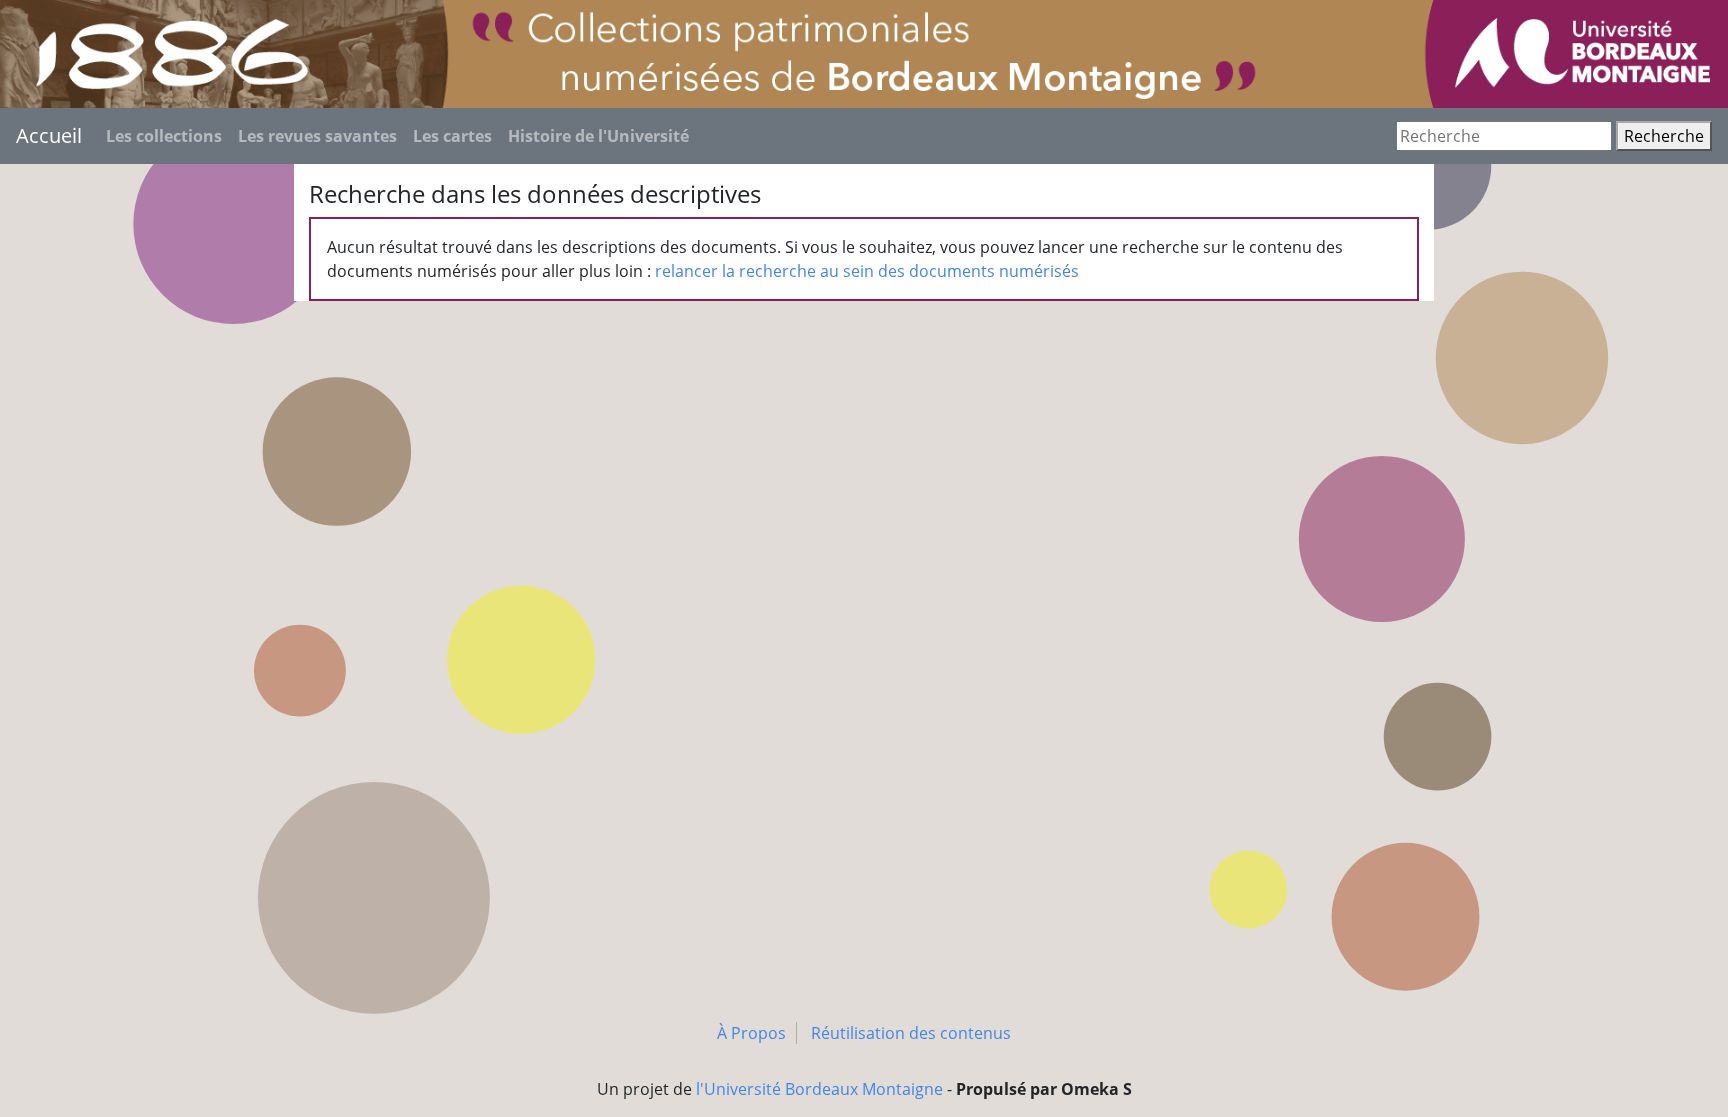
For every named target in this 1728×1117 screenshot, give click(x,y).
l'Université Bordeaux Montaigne (819, 1089)
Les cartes (452, 136)
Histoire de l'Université (598, 136)
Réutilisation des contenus (911, 1033)
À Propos (751, 1033)
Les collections (164, 136)
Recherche (1664, 136)
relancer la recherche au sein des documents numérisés (867, 271)
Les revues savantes (317, 136)
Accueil (49, 135)
